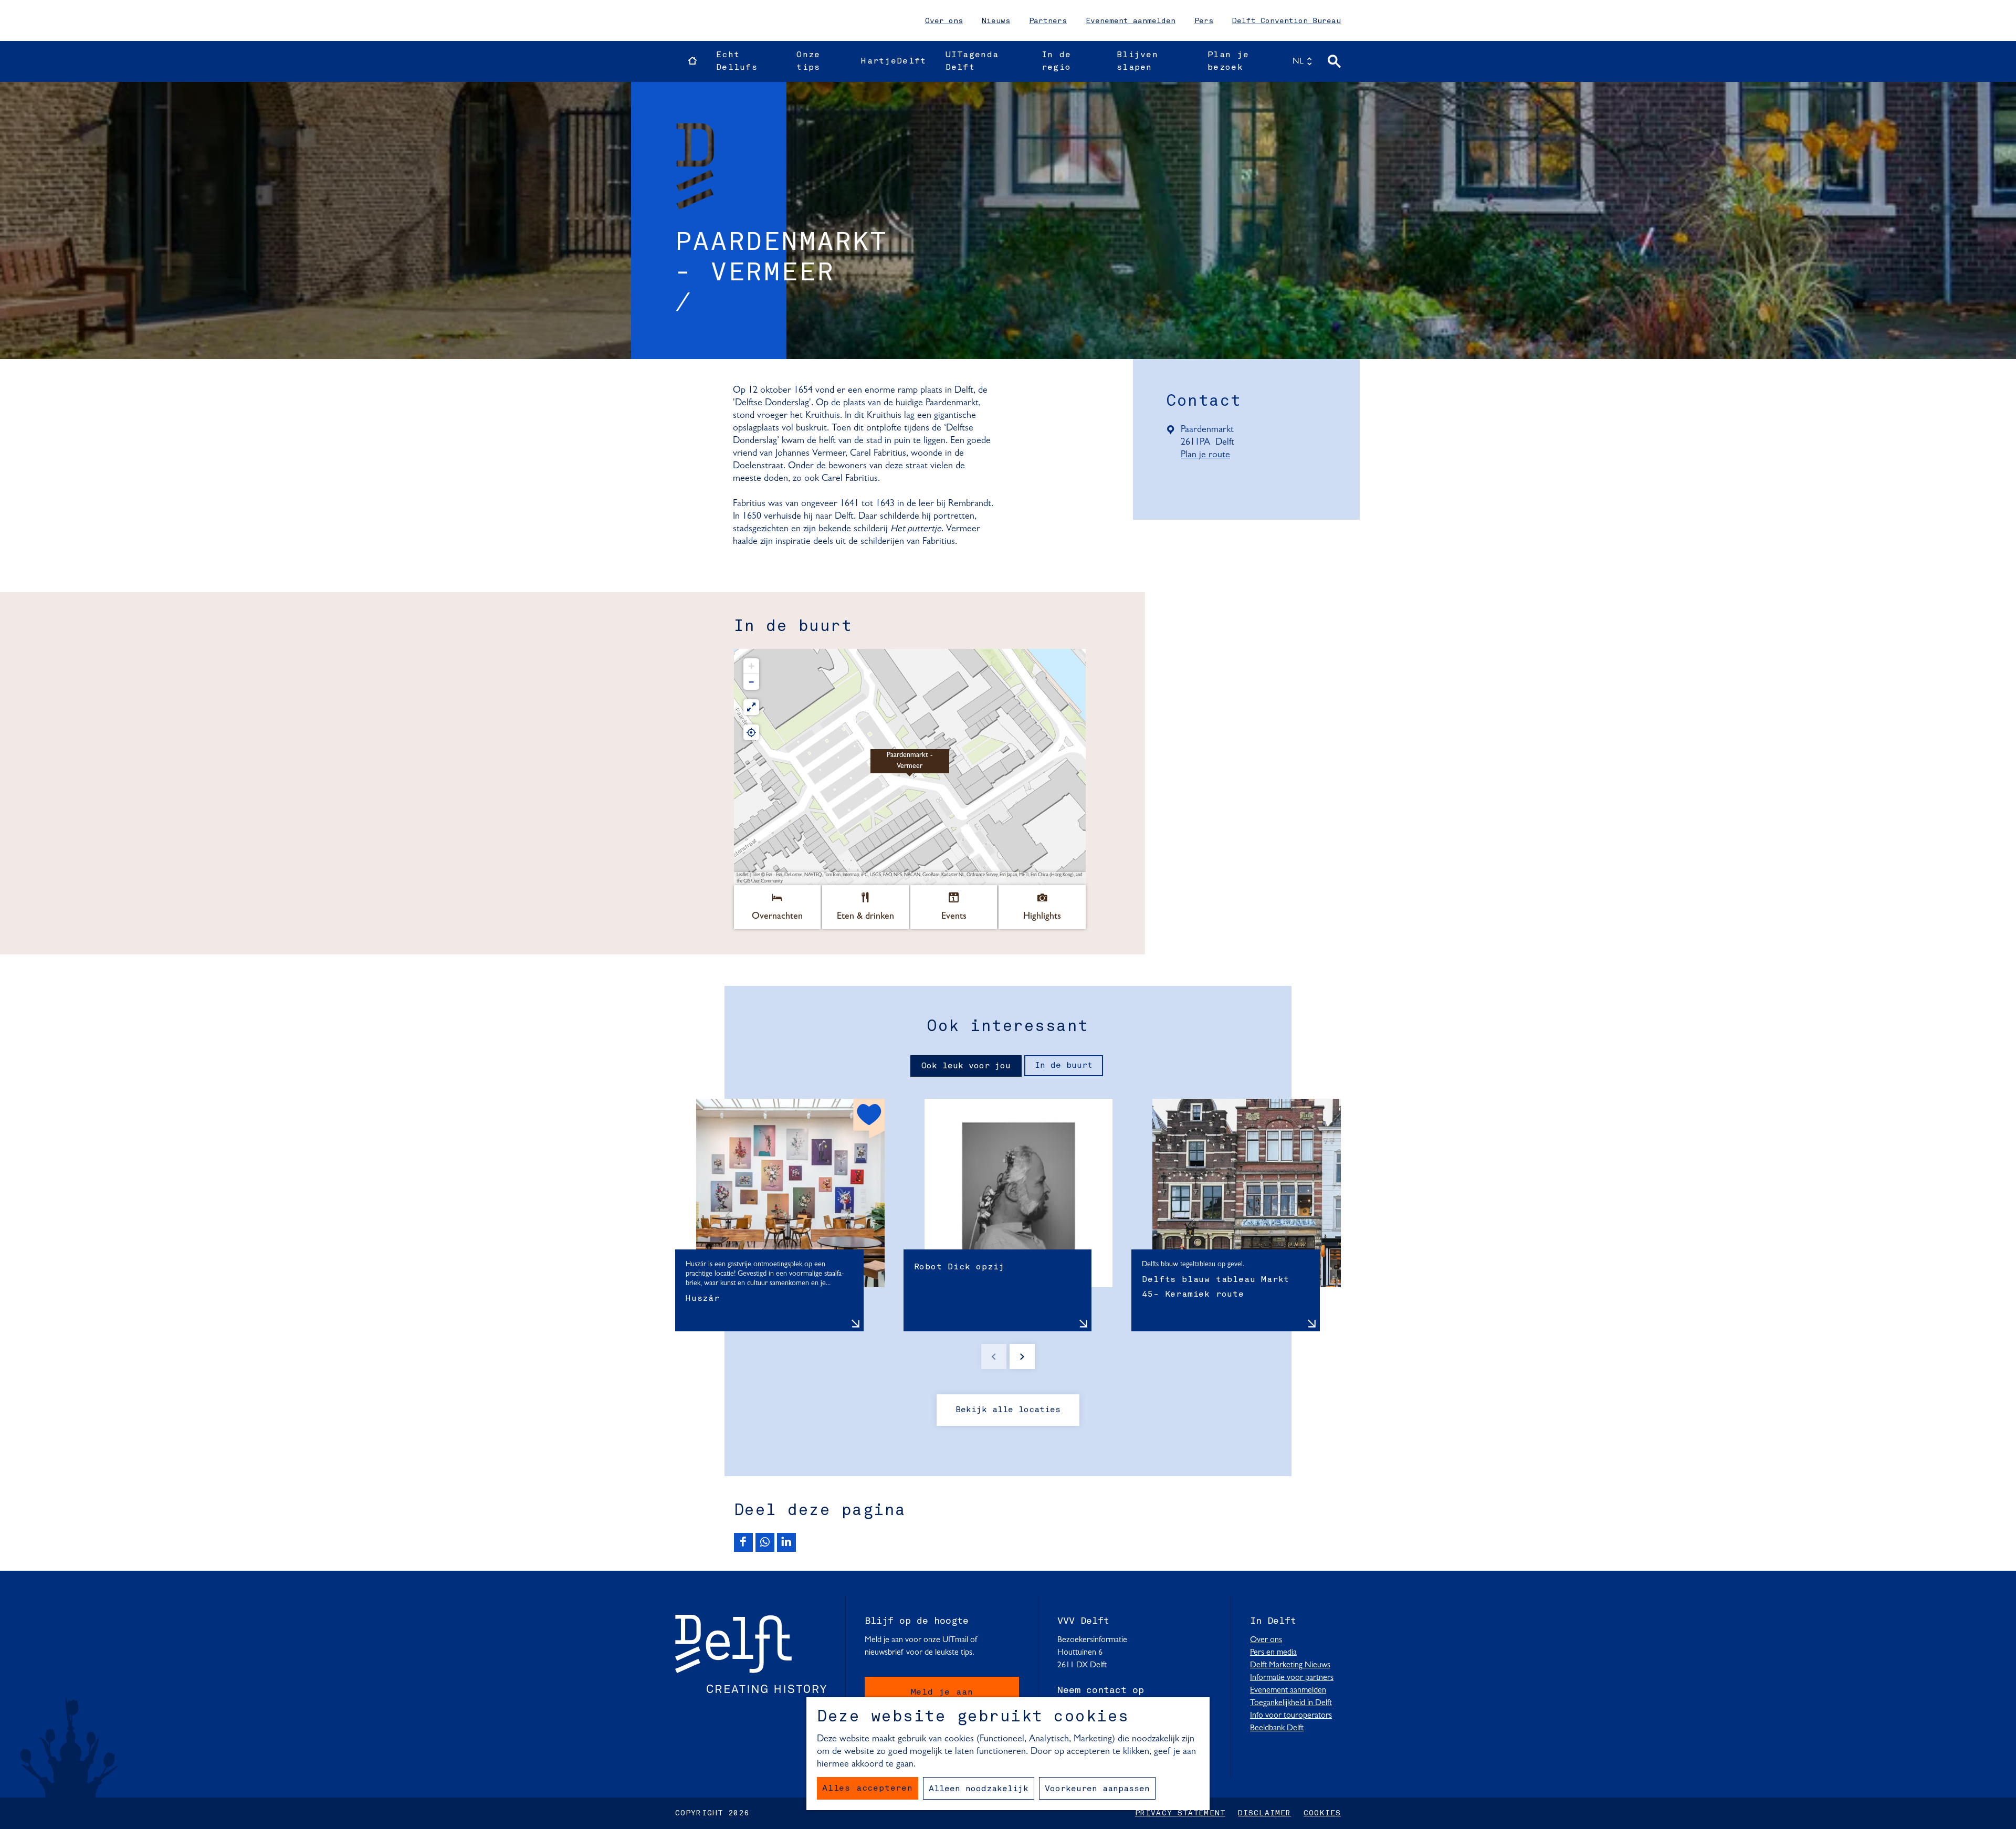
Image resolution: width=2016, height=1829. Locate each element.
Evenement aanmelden (1131, 21)
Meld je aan (942, 1693)
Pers (1204, 21)
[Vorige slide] (994, 1357)
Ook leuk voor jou (966, 1066)
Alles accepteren (868, 1789)
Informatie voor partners (1292, 1678)
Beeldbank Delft (1277, 1728)
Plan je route (1209, 456)
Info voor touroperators (1291, 1716)
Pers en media (1273, 1653)
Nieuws (996, 21)
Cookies (1322, 1813)
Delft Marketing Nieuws (1290, 1665)
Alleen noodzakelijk (979, 1789)
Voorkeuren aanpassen (1097, 1789)
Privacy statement (1180, 1813)
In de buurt (1064, 1066)
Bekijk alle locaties (1008, 1410)
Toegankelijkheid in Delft (1291, 1703)
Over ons (944, 21)
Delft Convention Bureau (1287, 21)
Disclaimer (1264, 1813)
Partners (1048, 21)
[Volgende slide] (1022, 1357)
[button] (910, 767)
